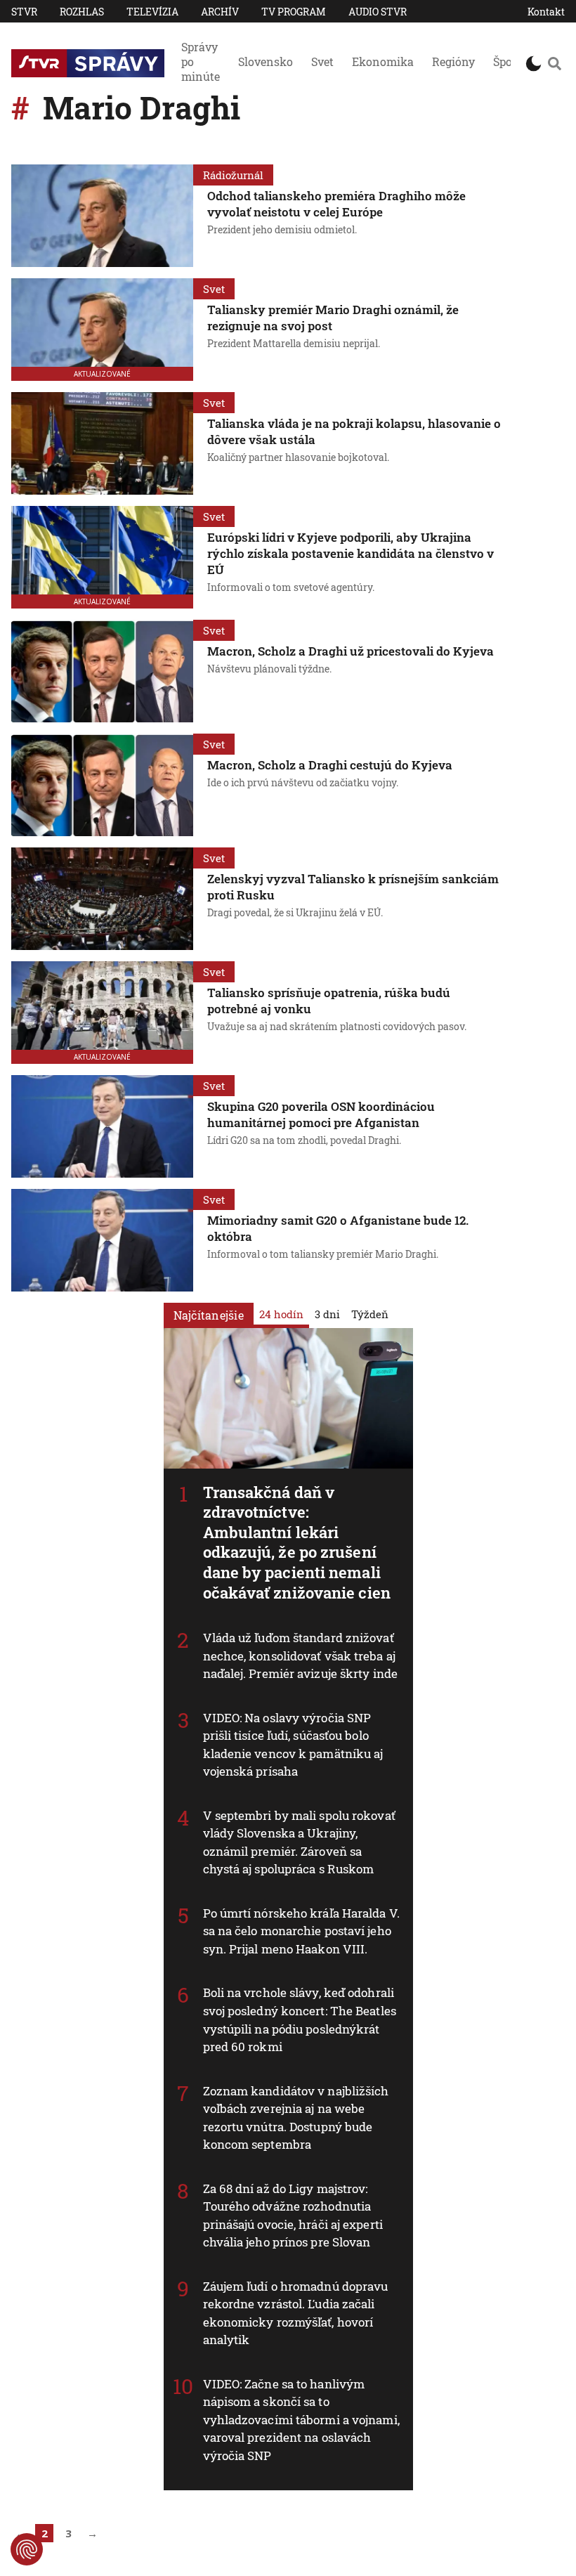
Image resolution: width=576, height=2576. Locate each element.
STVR (24, 12)
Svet (322, 61)
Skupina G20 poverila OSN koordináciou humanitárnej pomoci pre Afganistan (321, 1114)
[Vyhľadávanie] (555, 63)
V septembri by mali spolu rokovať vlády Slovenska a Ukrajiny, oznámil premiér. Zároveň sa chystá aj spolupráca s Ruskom (299, 1842)
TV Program (294, 12)
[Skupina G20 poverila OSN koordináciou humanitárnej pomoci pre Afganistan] (102, 1126)
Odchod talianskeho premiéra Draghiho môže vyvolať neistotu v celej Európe (336, 204)
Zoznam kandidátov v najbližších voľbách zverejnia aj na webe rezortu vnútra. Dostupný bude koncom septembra (296, 2118)
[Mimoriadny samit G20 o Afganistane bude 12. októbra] (102, 1240)
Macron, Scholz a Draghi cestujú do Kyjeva (330, 765)
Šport (507, 61)
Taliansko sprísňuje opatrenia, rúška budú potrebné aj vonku (329, 1001)
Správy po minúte (201, 61)
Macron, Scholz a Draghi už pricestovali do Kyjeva (351, 651)
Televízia (152, 12)
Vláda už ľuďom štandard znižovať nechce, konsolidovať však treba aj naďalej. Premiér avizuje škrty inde (301, 1655)
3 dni (327, 1314)
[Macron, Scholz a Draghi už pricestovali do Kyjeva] (102, 671)
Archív (220, 12)
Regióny (453, 61)
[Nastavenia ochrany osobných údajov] (27, 2549)
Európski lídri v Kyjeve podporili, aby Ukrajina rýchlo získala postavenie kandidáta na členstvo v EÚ (351, 553)
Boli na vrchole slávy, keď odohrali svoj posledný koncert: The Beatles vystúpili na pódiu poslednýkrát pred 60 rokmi (300, 2019)
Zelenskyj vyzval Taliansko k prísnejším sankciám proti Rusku (353, 887)
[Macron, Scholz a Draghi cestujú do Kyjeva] (102, 785)
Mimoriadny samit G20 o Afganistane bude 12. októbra (338, 1228)
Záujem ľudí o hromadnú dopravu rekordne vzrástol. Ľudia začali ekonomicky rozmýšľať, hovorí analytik (296, 2313)
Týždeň (370, 1314)
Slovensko (266, 61)
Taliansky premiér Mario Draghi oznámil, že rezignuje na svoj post (333, 318)
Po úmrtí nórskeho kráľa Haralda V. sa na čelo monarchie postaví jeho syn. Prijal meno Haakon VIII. (301, 1931)
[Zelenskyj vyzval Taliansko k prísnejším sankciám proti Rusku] (102, 899)
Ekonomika (383, 61)
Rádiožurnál (233, 175)
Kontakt (546, 12)
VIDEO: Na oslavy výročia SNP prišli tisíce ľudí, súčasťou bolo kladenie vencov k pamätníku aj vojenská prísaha (293, 1745)
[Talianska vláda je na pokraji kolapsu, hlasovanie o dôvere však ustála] (102, 443)
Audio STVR (378, 12)
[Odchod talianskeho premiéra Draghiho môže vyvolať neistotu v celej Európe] (102, 216)
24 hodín (281, 1314)
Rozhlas (82, 12)
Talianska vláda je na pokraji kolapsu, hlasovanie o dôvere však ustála (354, 431)
